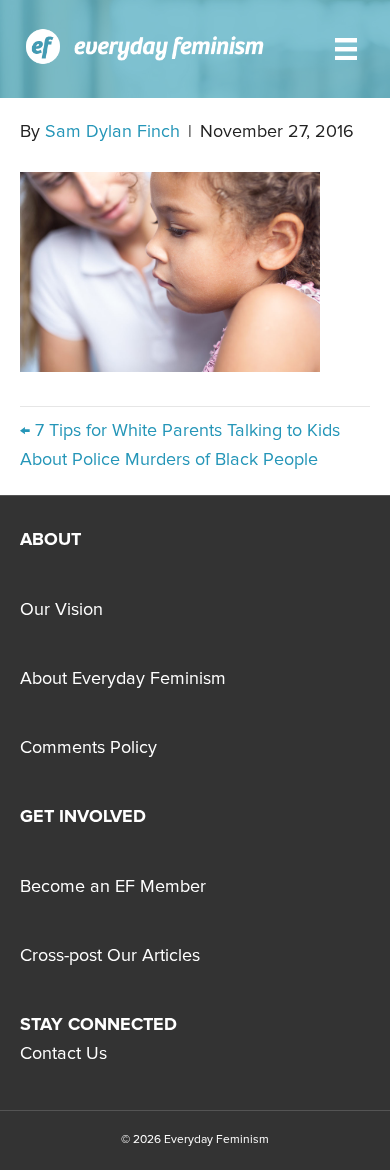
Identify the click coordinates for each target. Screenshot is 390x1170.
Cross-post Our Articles (110, 956)
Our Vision (61, 610)
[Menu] (346, 49)
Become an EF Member (113, 887)
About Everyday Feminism (123, 679)
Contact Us (63, 1054)
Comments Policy (88, 748)
